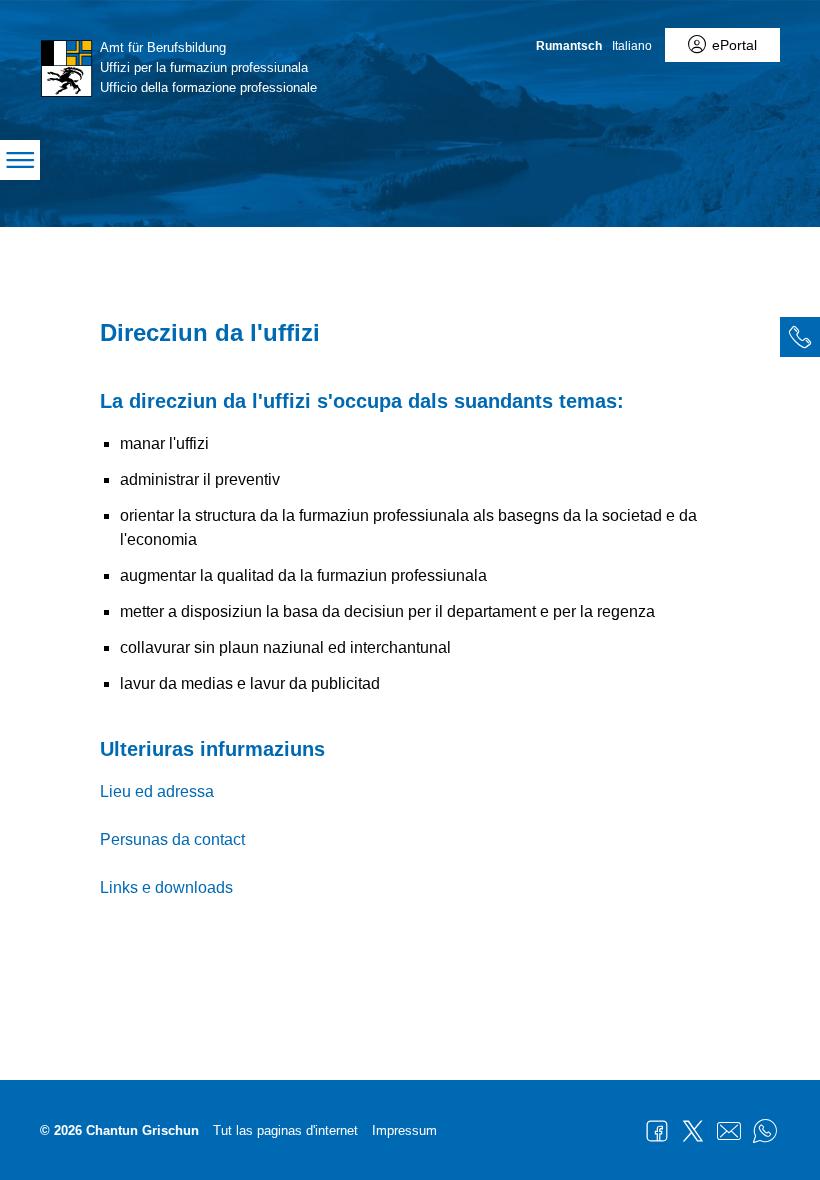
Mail (729, 1131)
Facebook (657, 1131)
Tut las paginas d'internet (285, 1130)
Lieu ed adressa (157, 791)
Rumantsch (569, 46)
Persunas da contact (172, 839)
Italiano (632, 46)
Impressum (404, 1130)
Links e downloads (166, 887)
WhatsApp (765, 1131)
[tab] (800, 337)
